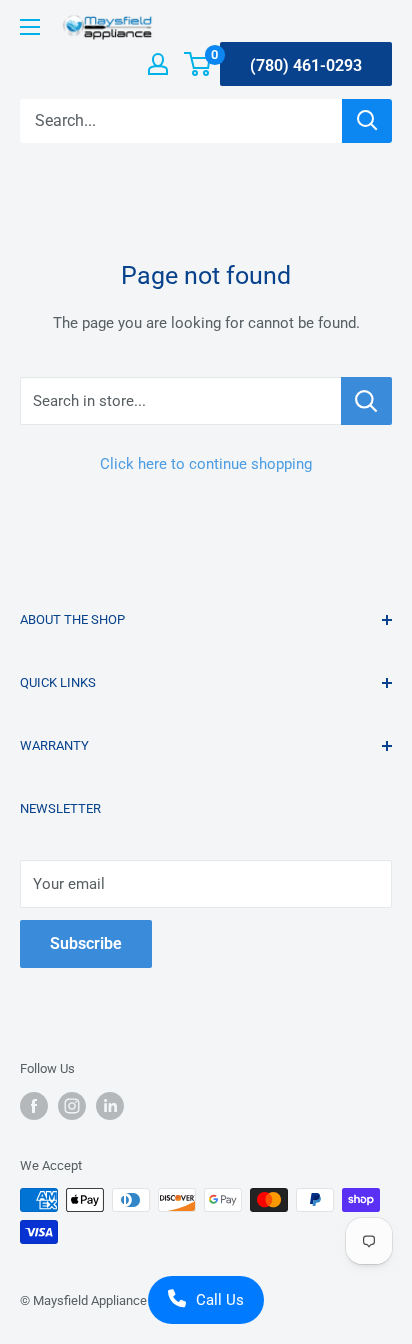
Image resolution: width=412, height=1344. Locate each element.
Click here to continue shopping (206, 464)
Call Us (220, 1300)
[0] (198, 64)
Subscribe (86, 943)
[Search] (367, 121)
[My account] (158, 64)
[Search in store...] (366, 401)
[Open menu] (30, 27)
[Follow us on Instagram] (72, 1106)
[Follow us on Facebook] (34, 1106)
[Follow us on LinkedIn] (110, 1106)
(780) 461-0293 (306, 65)
